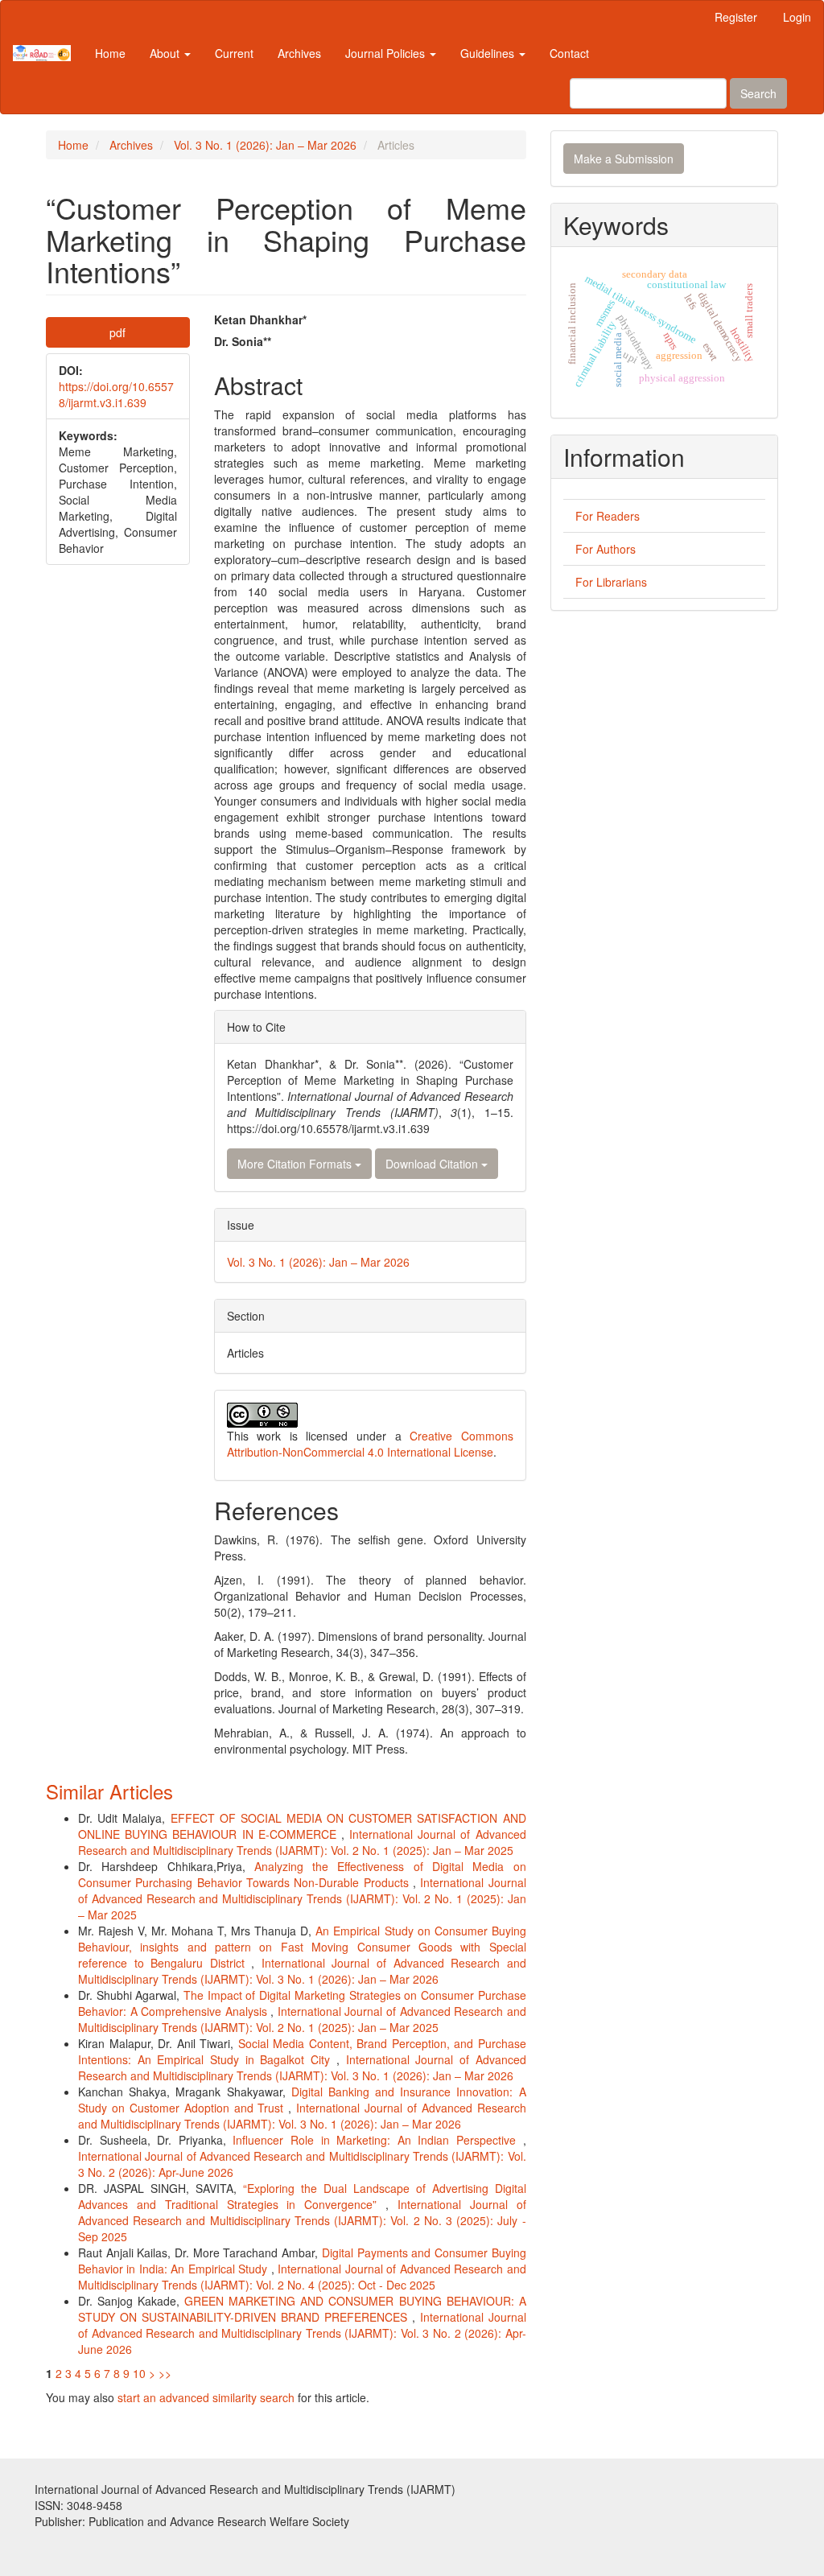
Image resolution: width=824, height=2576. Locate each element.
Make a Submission (624, 159)
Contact (569, 53)
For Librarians (611, 582)
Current (234, 53)
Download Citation (433, 1164)
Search (758, 93)
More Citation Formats (296, 1164)
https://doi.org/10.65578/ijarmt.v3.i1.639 (116, 394)
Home (110, 53)
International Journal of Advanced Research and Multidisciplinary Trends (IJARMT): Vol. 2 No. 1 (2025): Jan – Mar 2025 (302, 1842)
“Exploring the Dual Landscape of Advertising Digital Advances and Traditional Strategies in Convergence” (302, 2196)
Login (797, 17)
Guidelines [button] (489, 53)
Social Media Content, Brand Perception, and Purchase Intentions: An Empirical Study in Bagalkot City (302, 2051)
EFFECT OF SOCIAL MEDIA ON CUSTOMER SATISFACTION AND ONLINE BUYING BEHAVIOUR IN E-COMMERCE (302, 1826)
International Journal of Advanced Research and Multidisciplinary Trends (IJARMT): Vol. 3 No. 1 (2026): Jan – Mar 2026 (302, 1971)
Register (736, 17)
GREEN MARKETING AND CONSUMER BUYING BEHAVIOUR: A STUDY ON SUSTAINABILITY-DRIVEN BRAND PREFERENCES (302, 2309)
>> (165, 2373)
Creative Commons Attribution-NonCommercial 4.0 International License (370, 1444)
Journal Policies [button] (387, 53)
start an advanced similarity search (206, 2397)
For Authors (606, 549)
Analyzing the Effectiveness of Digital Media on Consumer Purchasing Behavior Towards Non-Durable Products (302, 1874)
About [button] (166, 53)
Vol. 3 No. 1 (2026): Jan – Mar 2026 (265, 145)
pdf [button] (117, 332)
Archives (299, 53)
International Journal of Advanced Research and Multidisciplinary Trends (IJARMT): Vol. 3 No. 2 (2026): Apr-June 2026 (302, 2333)
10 (139, 2373)
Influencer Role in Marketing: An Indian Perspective (377, 2140)
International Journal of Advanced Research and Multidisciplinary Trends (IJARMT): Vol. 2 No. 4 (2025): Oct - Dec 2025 (302, 2277)
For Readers (608, 516)
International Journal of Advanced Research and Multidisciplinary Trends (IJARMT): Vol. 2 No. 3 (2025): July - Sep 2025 (302, 2220)
